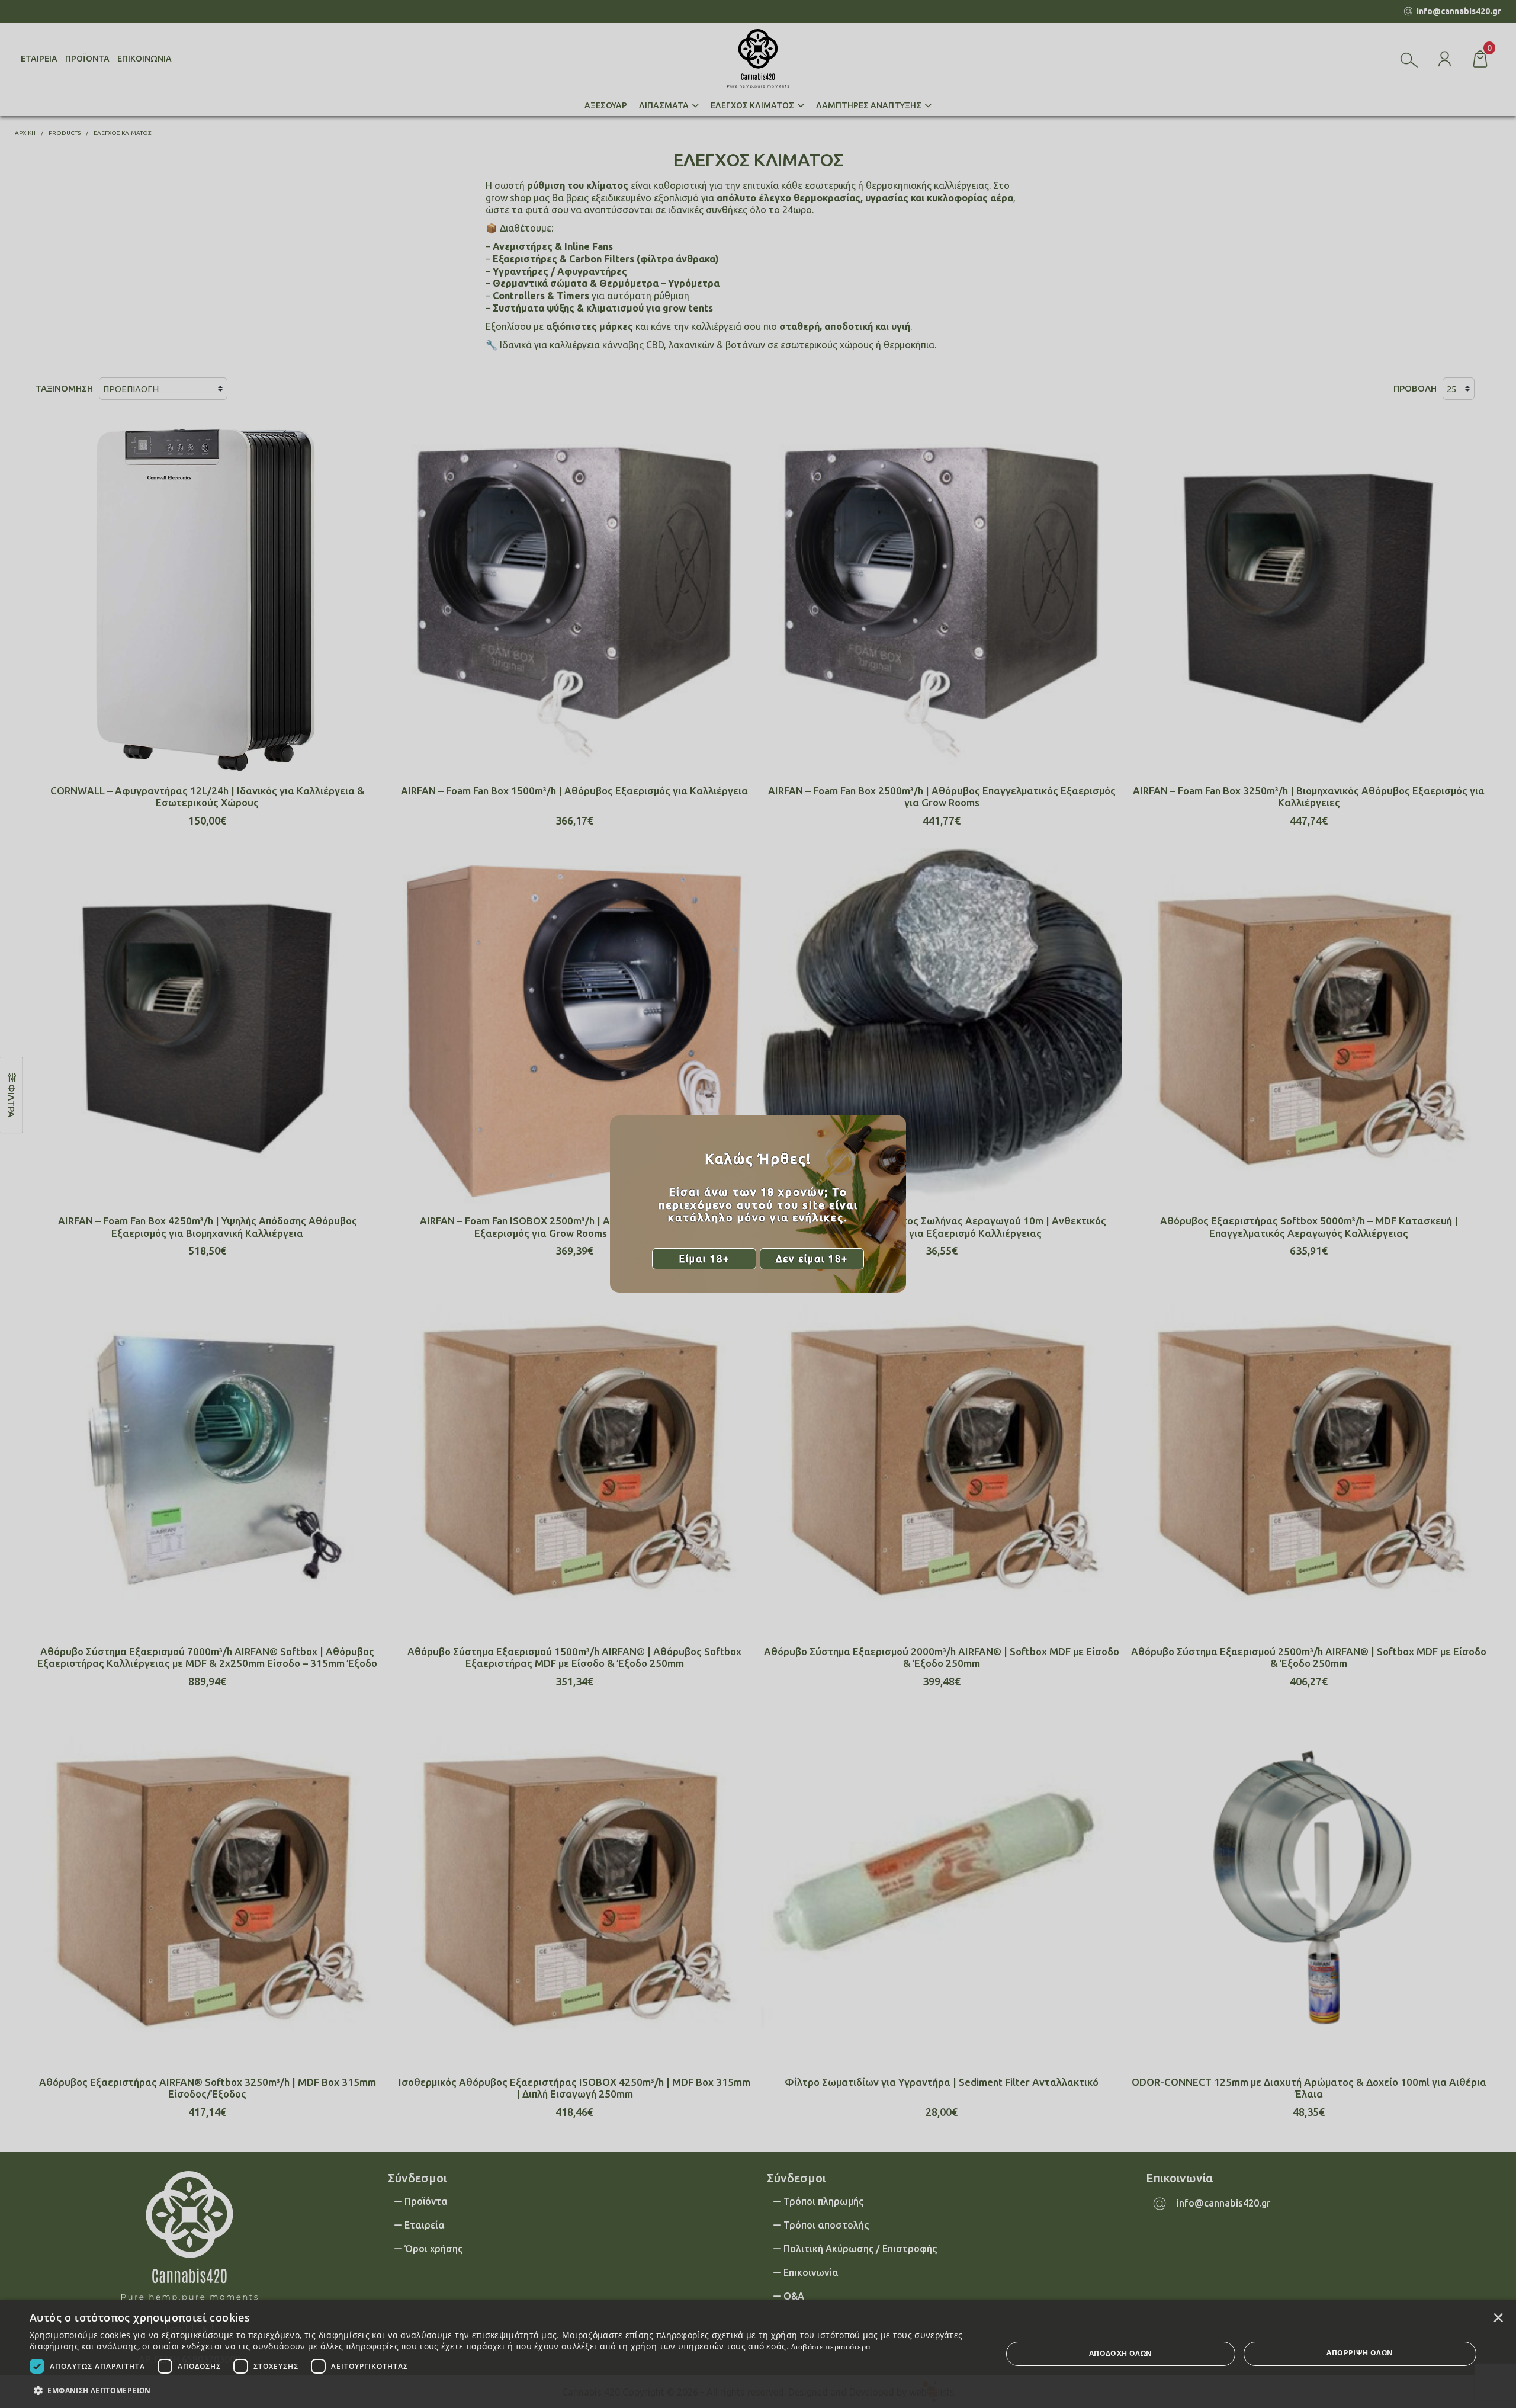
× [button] (1498, 2317)
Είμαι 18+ (704, 1259)
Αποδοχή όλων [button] (1121, 2353)
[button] (501, 2390)
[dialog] (758, 2354)
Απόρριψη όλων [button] (1360, 2353)
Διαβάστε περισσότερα (831, 2347)
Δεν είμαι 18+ (812, 1259)
